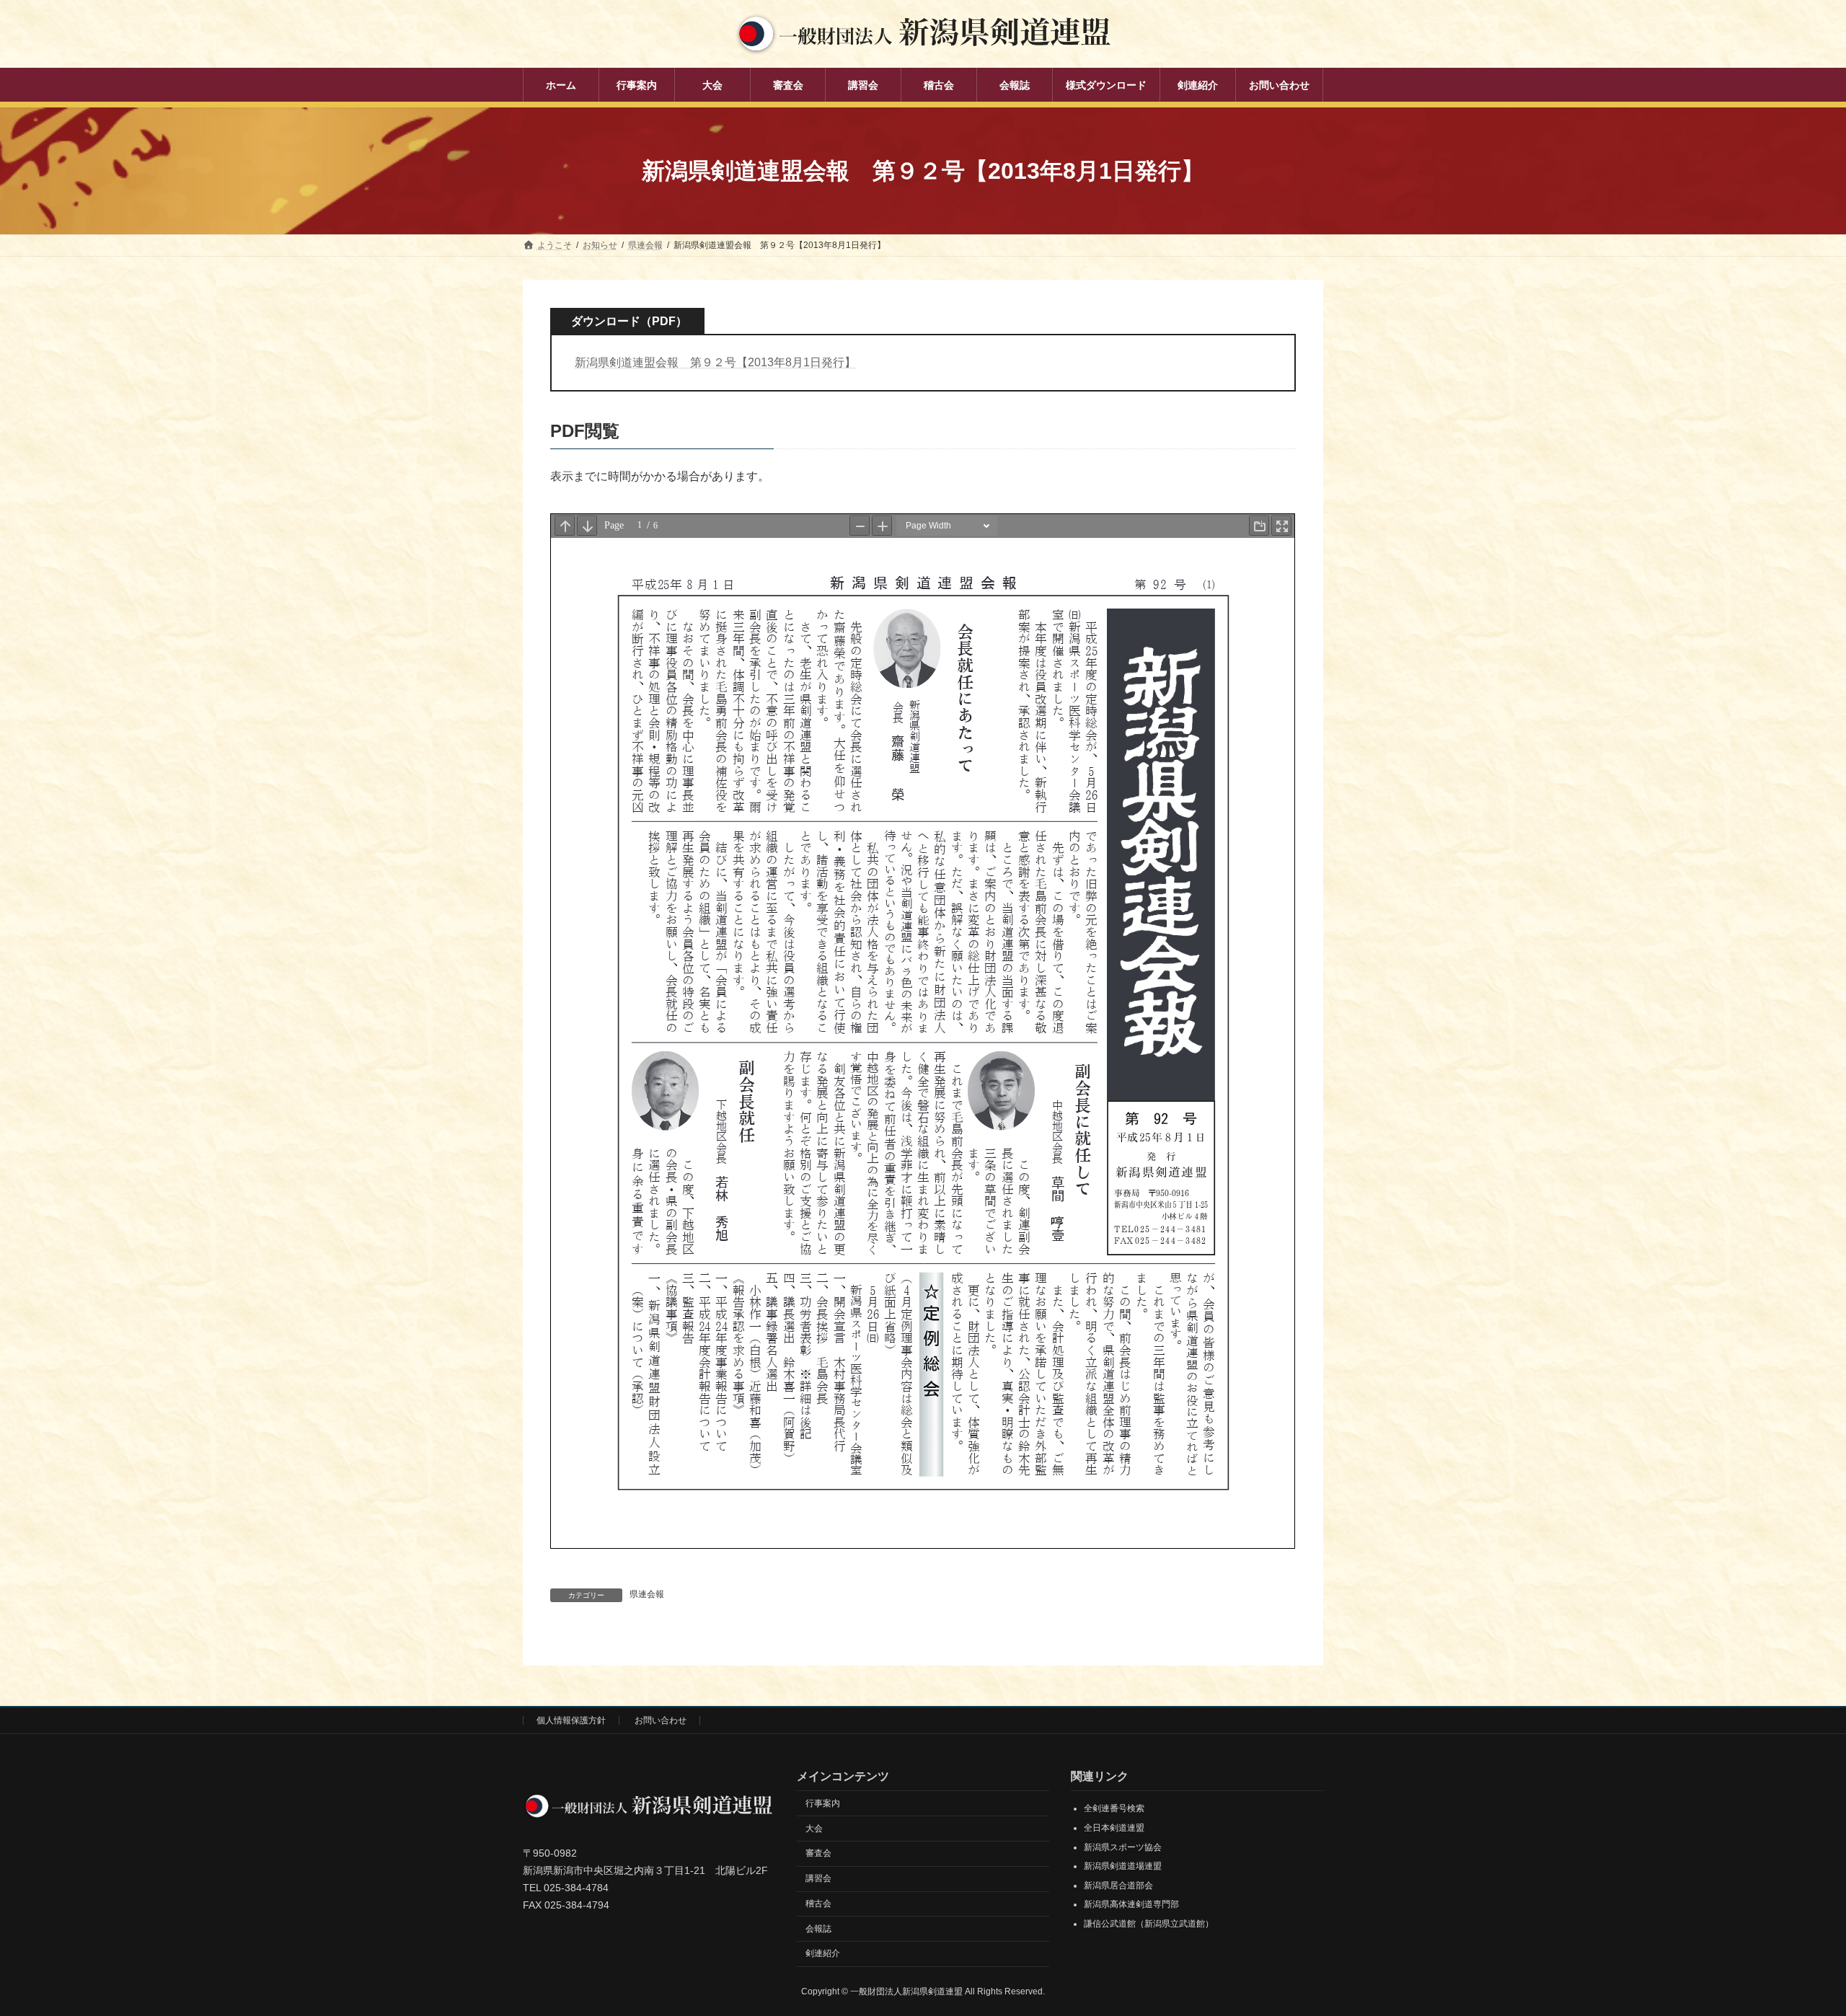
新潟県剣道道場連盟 (1123, 1866)
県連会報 (647, 1594)
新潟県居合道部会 (1118, 1885)
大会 (814, 1828)
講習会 (818, 1878)
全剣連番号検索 (1114, 1808)
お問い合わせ (661, 1720)
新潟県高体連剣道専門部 (1131, 1904)
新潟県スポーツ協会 (1123, 1847)
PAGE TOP (1792, 1942)
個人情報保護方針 (571, 1720)
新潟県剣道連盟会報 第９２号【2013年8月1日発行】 (715, 362)
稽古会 (818, 1904)
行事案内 (823, 1803)
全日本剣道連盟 (1114, 1828)
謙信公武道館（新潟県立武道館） (1149, 1924)
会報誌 (818, 1929)
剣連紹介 (823, 1953)
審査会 (818, 1853)
